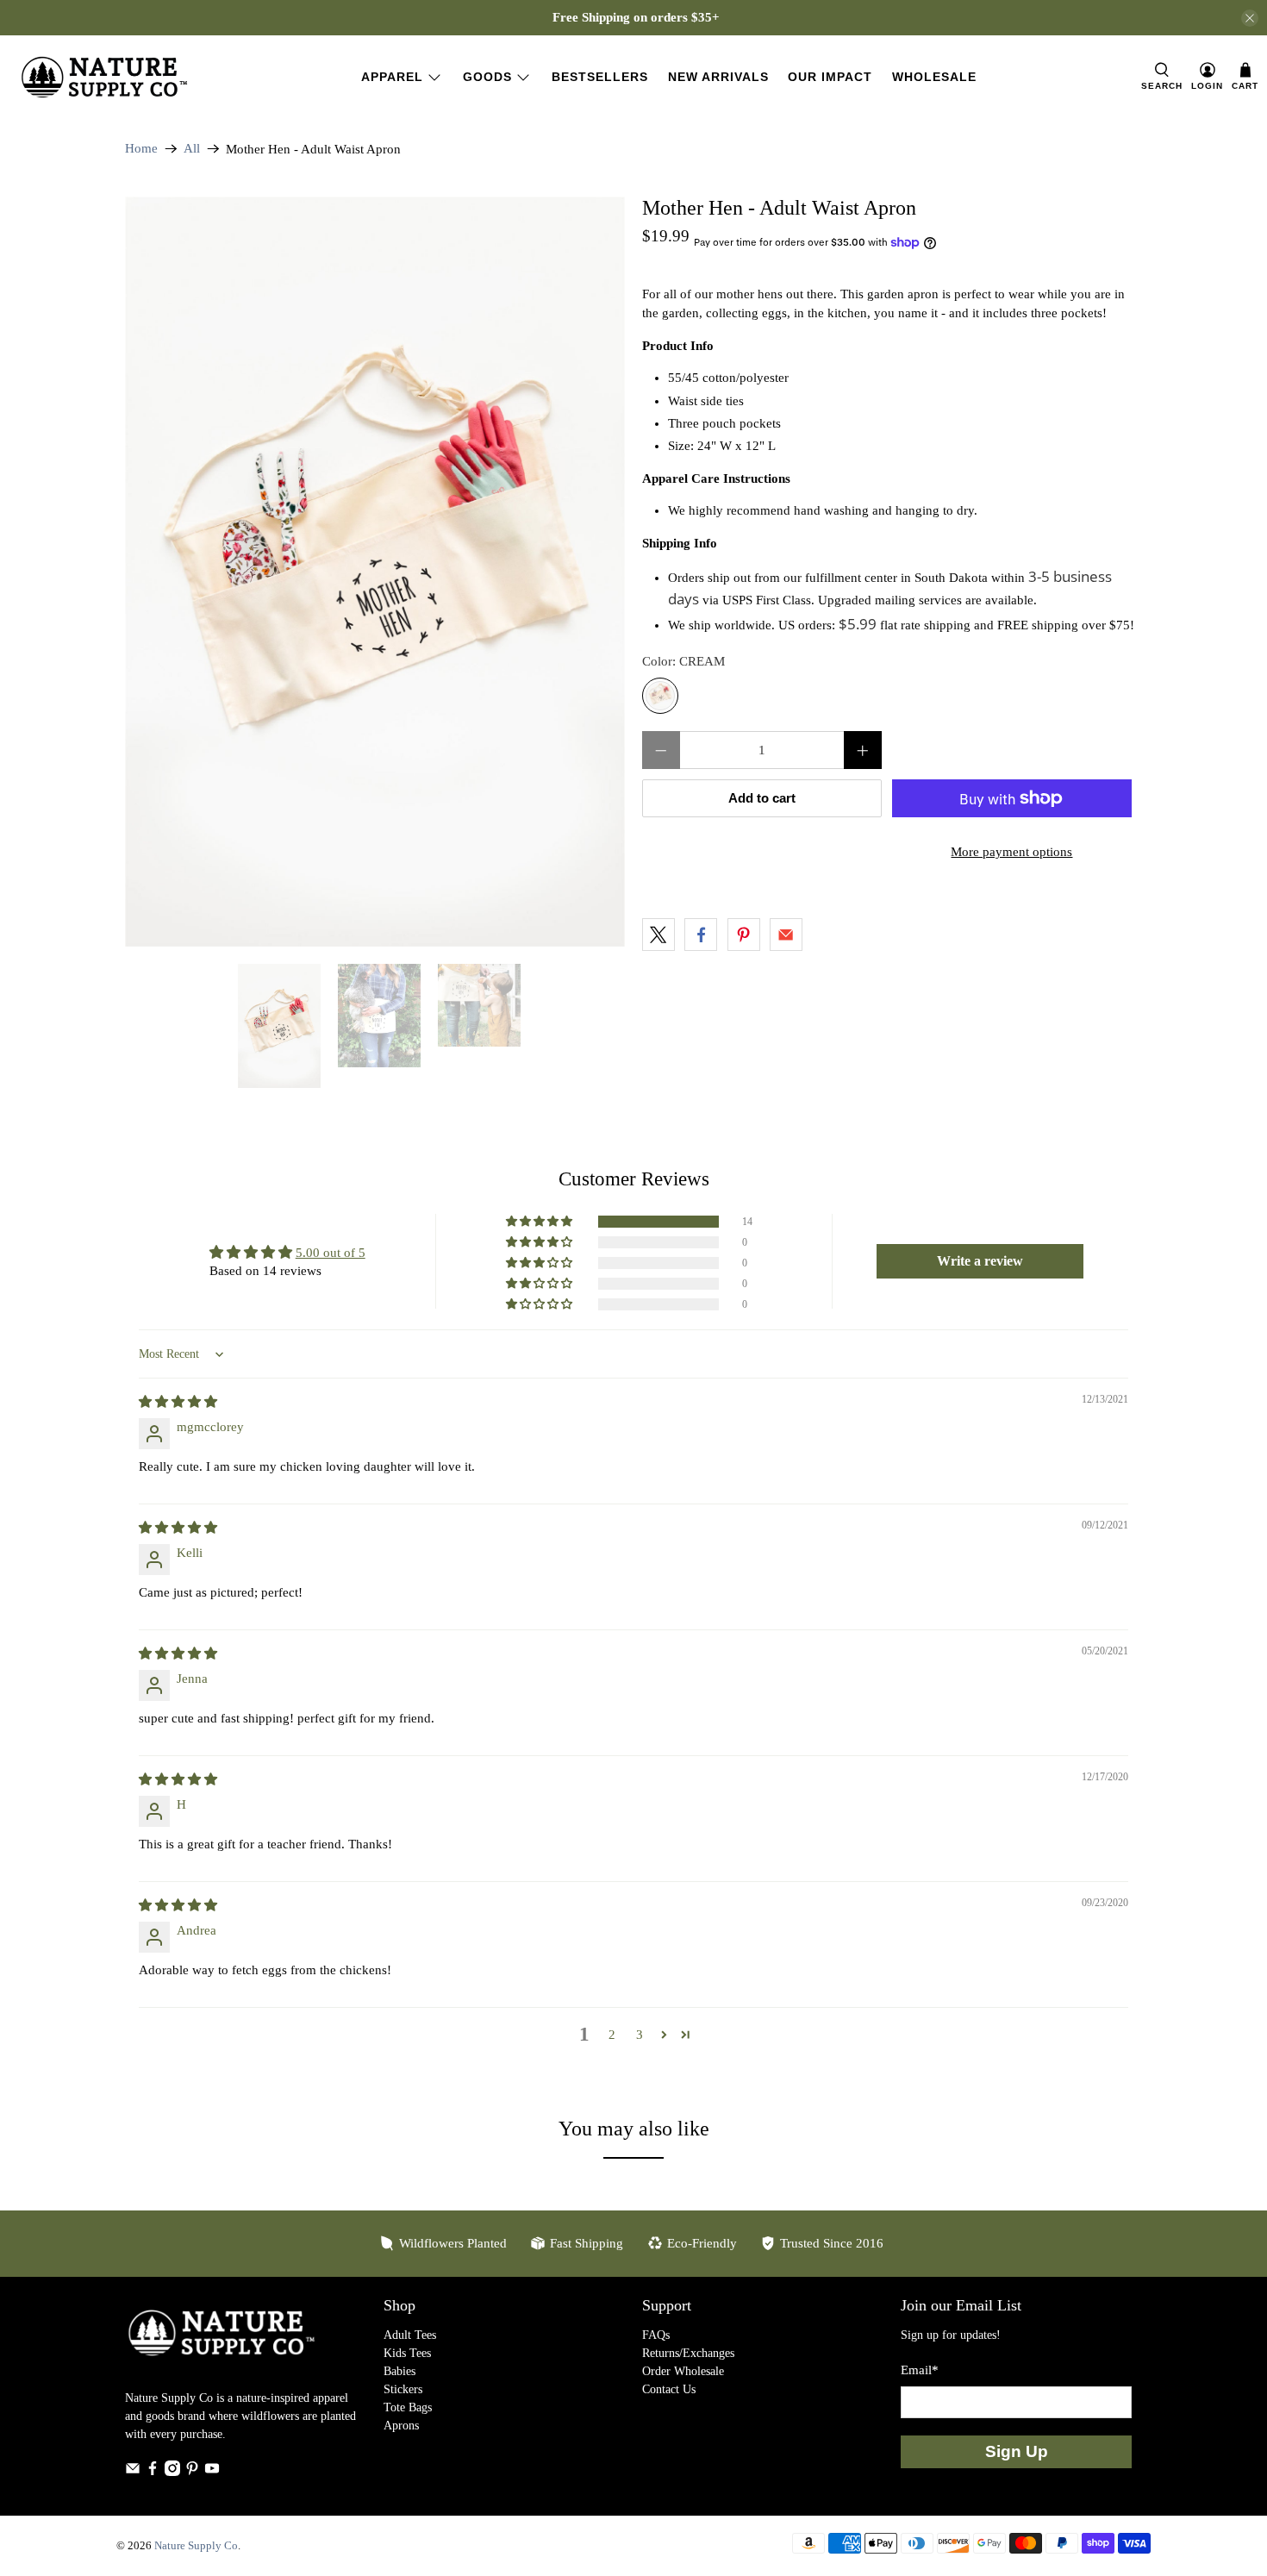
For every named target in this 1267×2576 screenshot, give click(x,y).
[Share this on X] (658, 935)
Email (920, 2370)
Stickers (403, 2389)
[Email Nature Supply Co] (133, 2472)
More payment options (1011, 852)
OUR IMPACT (830, 77)
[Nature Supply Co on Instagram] (172, 2472)
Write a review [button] (980, 1261)
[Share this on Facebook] (701, 935)
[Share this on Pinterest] (744, 935)
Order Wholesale (683, 2371)
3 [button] (640, 2035)
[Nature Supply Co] (104, 77)
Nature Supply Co (196, 2546)
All (192, 149)
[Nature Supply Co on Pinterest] (192, 2472)
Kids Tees (407, 2353)
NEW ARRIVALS (718, 77)
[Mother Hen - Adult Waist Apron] (375, 572)
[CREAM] (660, 696)
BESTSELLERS (600, 77)
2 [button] (612, 2035)
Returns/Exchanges (688, 2353)
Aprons (401, 2426)
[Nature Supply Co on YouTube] (212, 2472)
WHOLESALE (934, 77)
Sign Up (1017, 2451)
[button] (540, 1222)
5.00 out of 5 (331, 1253)
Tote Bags (408, 2407)
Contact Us (669, 2389)
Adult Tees (410, 2335)
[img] (178, 1402)
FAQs (656, 2335)
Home (141, 149)
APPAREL (392, 77)
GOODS (487, 77)
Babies (399, 2371)
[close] (1250, 18)
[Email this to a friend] (786, 935)
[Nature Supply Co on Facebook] (153, 2472)
